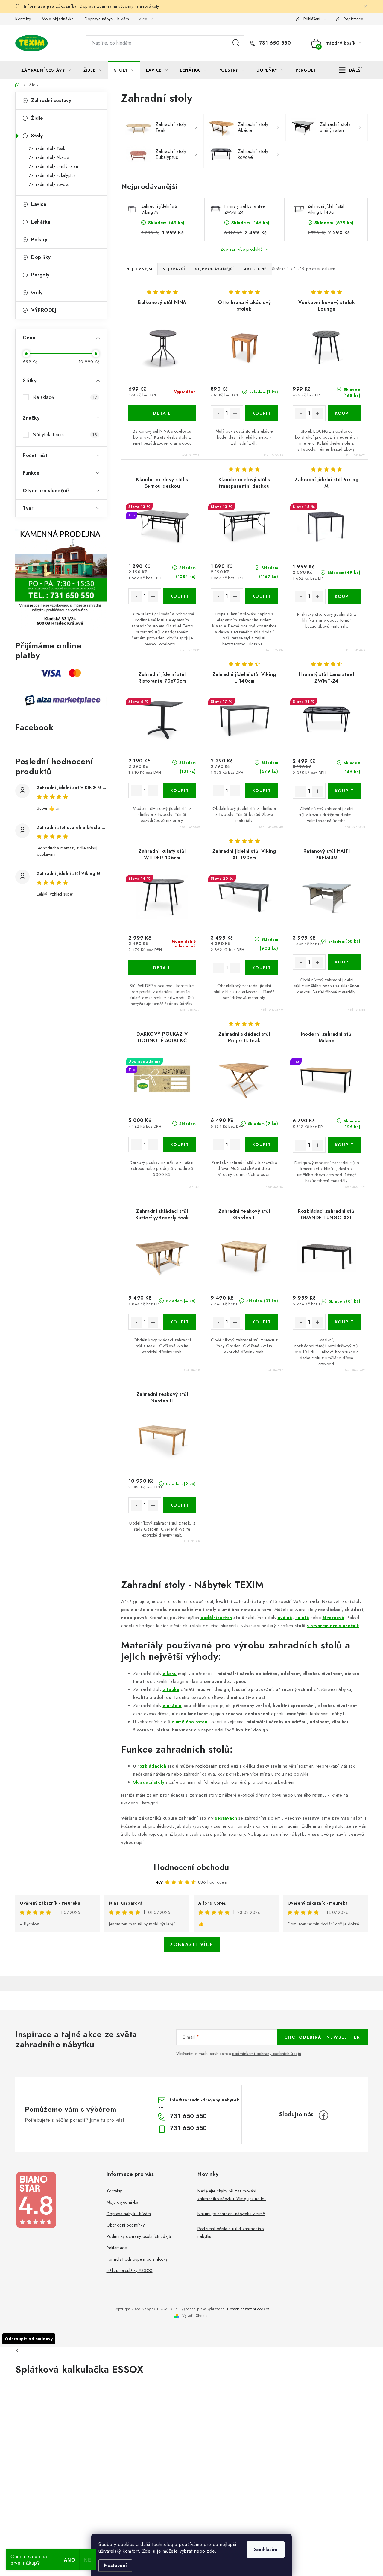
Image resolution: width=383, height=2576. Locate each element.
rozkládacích (152, 1766)
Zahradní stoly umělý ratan (53, 166)
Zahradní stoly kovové (49, 184)
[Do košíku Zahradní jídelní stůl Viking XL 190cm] (262, 968)
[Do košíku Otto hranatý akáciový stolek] (262, 413)
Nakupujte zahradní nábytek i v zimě (231, 2214)
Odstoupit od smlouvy (29, 2339)
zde (211, 2551)
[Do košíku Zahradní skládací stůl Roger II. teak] (262, 1145)
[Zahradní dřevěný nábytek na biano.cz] (36, 2200)
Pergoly (40, 275)
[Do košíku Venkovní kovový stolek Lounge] (344, 413)
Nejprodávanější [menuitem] (214, 269)
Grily (37, 292)
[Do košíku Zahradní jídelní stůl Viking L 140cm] (262, 791)
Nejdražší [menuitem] (174, 269)
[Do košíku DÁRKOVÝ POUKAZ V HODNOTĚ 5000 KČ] (180, 1145)
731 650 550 (274, 43)
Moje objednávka (58, 19)
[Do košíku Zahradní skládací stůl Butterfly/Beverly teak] (180, 1322)
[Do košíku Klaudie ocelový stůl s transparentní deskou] (262, 596)
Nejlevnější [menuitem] (139, 269)
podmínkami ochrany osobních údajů (267, 2054)
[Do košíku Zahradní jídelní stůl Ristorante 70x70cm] (180, 791)
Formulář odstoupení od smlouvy (137, 2259)
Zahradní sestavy (51, 100)
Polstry (39, 240)
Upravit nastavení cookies (248, 2309)
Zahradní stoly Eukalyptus (52, 175)
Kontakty (23, 19)
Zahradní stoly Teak (47, 148)
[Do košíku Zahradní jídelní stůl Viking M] (344, 596)
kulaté (302, 1617)
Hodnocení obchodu (191, 1867)
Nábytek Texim (65, 435)
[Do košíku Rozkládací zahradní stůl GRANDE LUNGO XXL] (344, 1322)
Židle (37, 118)
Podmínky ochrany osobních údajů (139, 2236)
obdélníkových (216, 1617)
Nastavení (115, 2565)
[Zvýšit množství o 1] (235, 414)
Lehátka (41, 222)
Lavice (39, 204)
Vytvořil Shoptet (195, 2316)
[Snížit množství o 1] (219, 414)
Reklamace (117, 2248)
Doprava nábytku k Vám (107, 19)
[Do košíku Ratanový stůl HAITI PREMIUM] (344, 962)
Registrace (353, 19)
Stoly (37, 136)
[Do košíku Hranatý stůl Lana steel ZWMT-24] (344, 791)
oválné (285, 1617)
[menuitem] (46, 70)
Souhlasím (266, 2550)
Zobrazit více (192, 1944)
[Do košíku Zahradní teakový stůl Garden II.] (180, 1505)
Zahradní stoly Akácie (49, 157)
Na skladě (65, 397)
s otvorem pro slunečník (333, 1626)
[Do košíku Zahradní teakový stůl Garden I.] (262, 1322)
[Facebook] (323, 2115)
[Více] (351, 70)
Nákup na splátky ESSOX (130, 2270)
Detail (162, 413)
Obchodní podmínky (126, 2225)
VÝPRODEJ (44, 310)
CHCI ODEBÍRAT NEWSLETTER (322, 2037)
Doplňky (41, 257)
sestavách (226, 1818)
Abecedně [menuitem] (255, 269)
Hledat (236, 43)
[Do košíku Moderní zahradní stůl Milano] (344, 1145)
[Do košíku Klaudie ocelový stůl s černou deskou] (180, 596)
